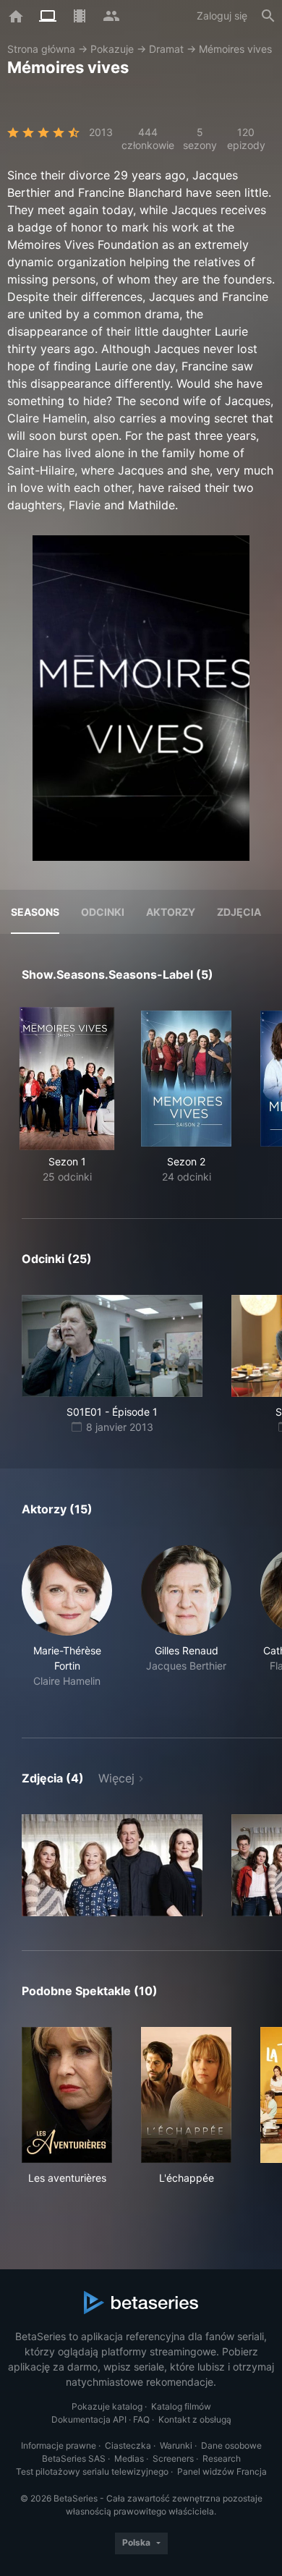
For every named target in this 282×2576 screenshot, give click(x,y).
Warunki (176, 2445)
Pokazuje (112, 49)
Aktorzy (171, 912)
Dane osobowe (231, 2445)
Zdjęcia (239, 912)
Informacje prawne (59, 2445)
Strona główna (41, 49)
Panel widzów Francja (222, 2471)
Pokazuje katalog (107, 2406)
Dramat (166, 49)
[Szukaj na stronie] (268, 16)
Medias (129, 2458)
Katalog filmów (181, 2406)
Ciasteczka (128, 2445)
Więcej (116, 1778)
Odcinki (103, 912)
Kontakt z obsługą (195, 2419)
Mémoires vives (235, 49)
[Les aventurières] (67, 2095)
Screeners (173, 2458)
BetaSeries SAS (74, 2458)
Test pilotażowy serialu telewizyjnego (92, 2471)
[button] (67, 1624)
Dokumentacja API (89, 2419)
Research (222, 2458)
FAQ (141, 2419)
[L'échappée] (186, 2095)
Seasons (35, 912)
